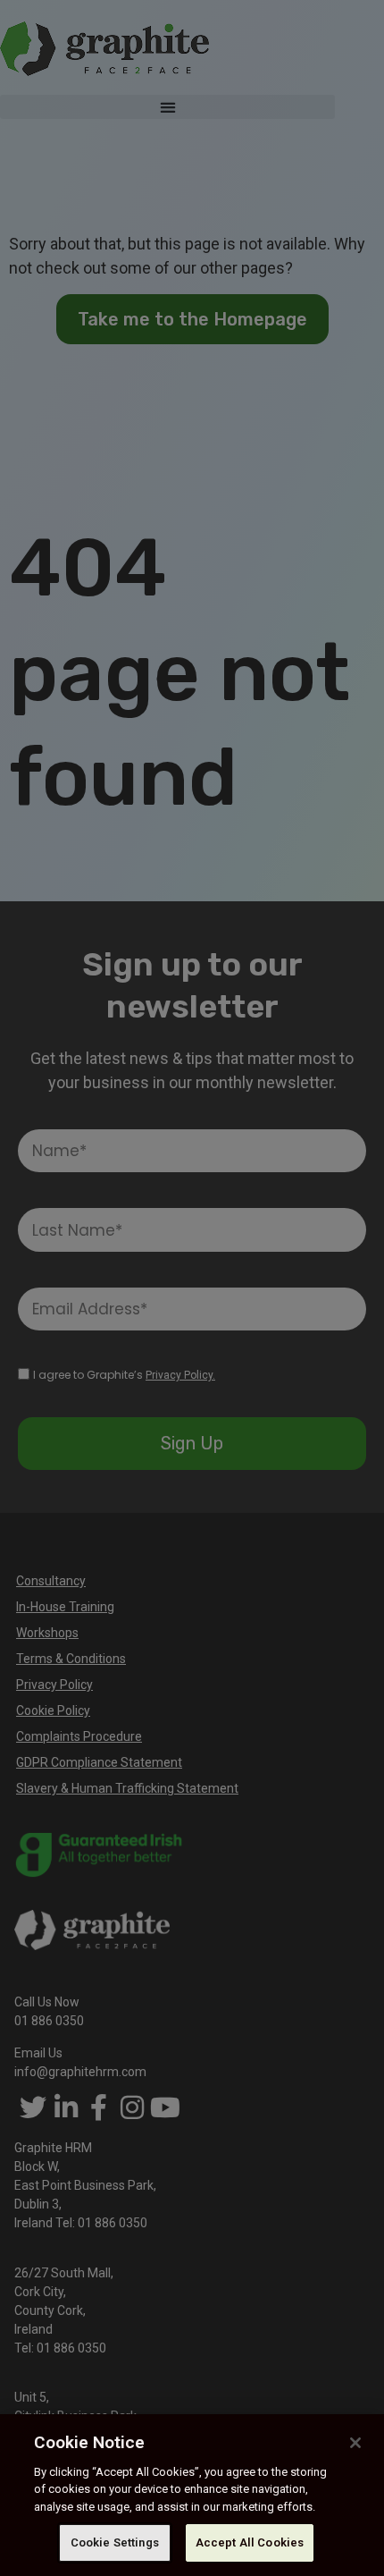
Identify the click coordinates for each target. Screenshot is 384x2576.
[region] (192, 2495)
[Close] (355, 2443)
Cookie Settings (115, 2542)
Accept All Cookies (250, 2542)
